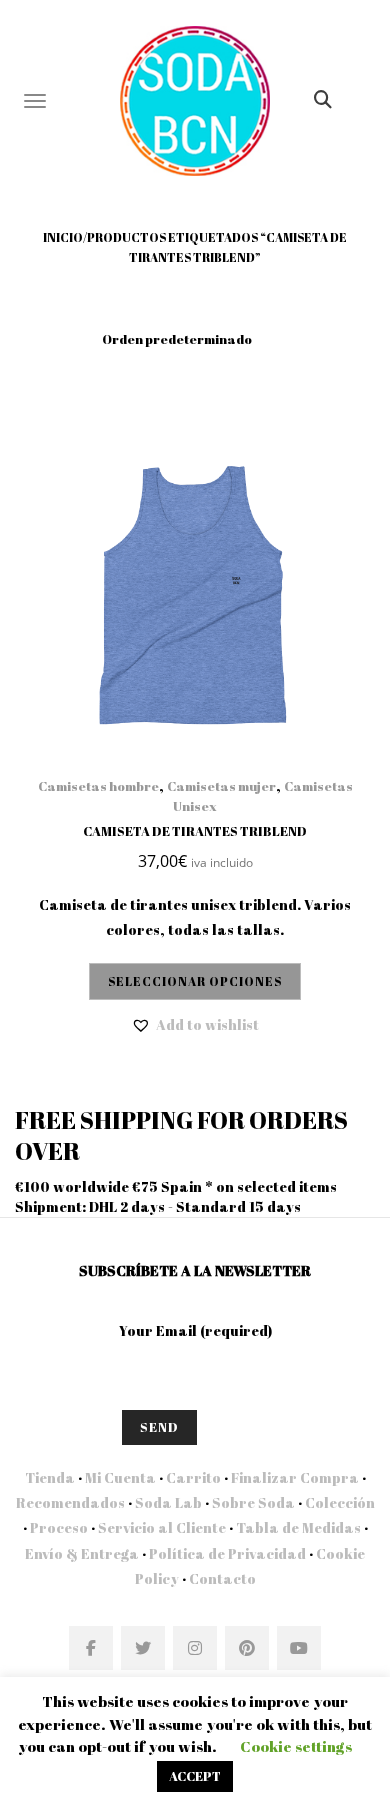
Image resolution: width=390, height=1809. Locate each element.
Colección (340, 1502)
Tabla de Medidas (298, 1527)
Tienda (50, 1477)
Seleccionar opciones (195, 981)
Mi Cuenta (120, 1477)
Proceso (59, 1527)
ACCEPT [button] (195, 1776)
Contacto (221, 1578)
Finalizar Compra (295, 1477)
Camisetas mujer (221, 786)
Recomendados (70, 1502)
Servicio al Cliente (162, 1527)
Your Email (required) (195, 1330)
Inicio (63, 237)
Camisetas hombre (98, 786)
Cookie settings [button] (296, 1746)
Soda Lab (168, 1502)
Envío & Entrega (82, 1553)
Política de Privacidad (227, 1553)
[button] (195, 1025)
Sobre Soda (253, 1502)
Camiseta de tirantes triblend (195, 831)
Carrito (193, 1477)
